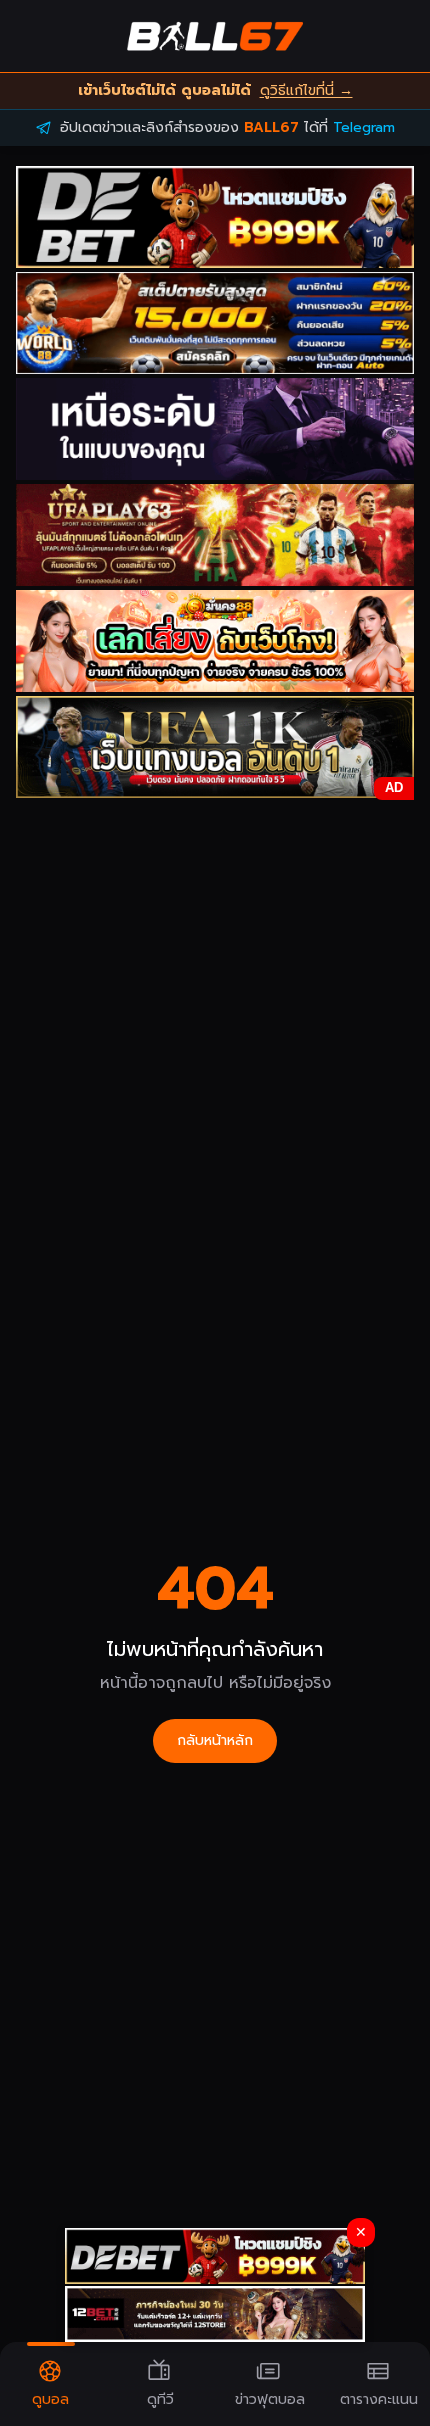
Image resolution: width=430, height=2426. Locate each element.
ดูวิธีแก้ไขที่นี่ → (306, 90)
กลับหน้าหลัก (215, 1740)
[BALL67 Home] (215, 36)
